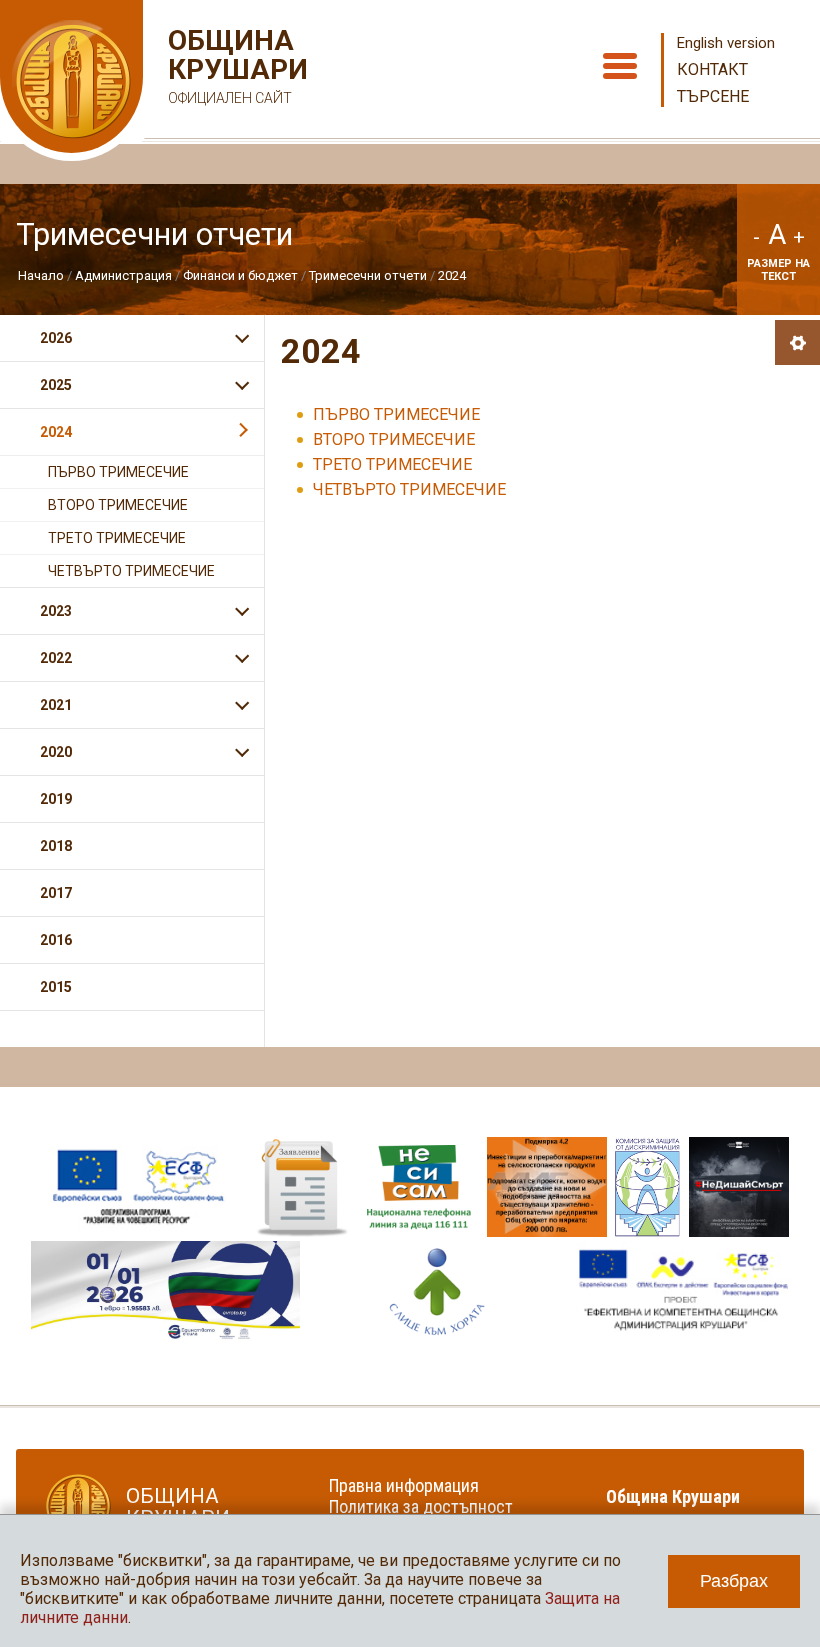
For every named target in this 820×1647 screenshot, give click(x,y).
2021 (56, 705)
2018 (56, 846)
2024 (452, 275)
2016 (56, 940)
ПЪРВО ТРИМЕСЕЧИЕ (396, 414)
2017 (56, 893)
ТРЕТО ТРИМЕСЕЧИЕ (392, 464)
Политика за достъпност (421, 1506)
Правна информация (404, 1485)
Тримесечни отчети (368, 275)
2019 (56, 799)
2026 (56, 338)
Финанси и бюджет (240, 275)
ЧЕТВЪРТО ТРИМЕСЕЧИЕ (409, 489)
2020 (56, 752)
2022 (56, 658)
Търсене (713, 96)
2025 (56, 385)
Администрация (123, 275)
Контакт (712, 69)
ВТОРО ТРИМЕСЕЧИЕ (394, 439)
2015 (56, 987)
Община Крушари (235, 66)
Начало (41, 275)
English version (726, 43)
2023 (56, 611)
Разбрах (734, 1581)
